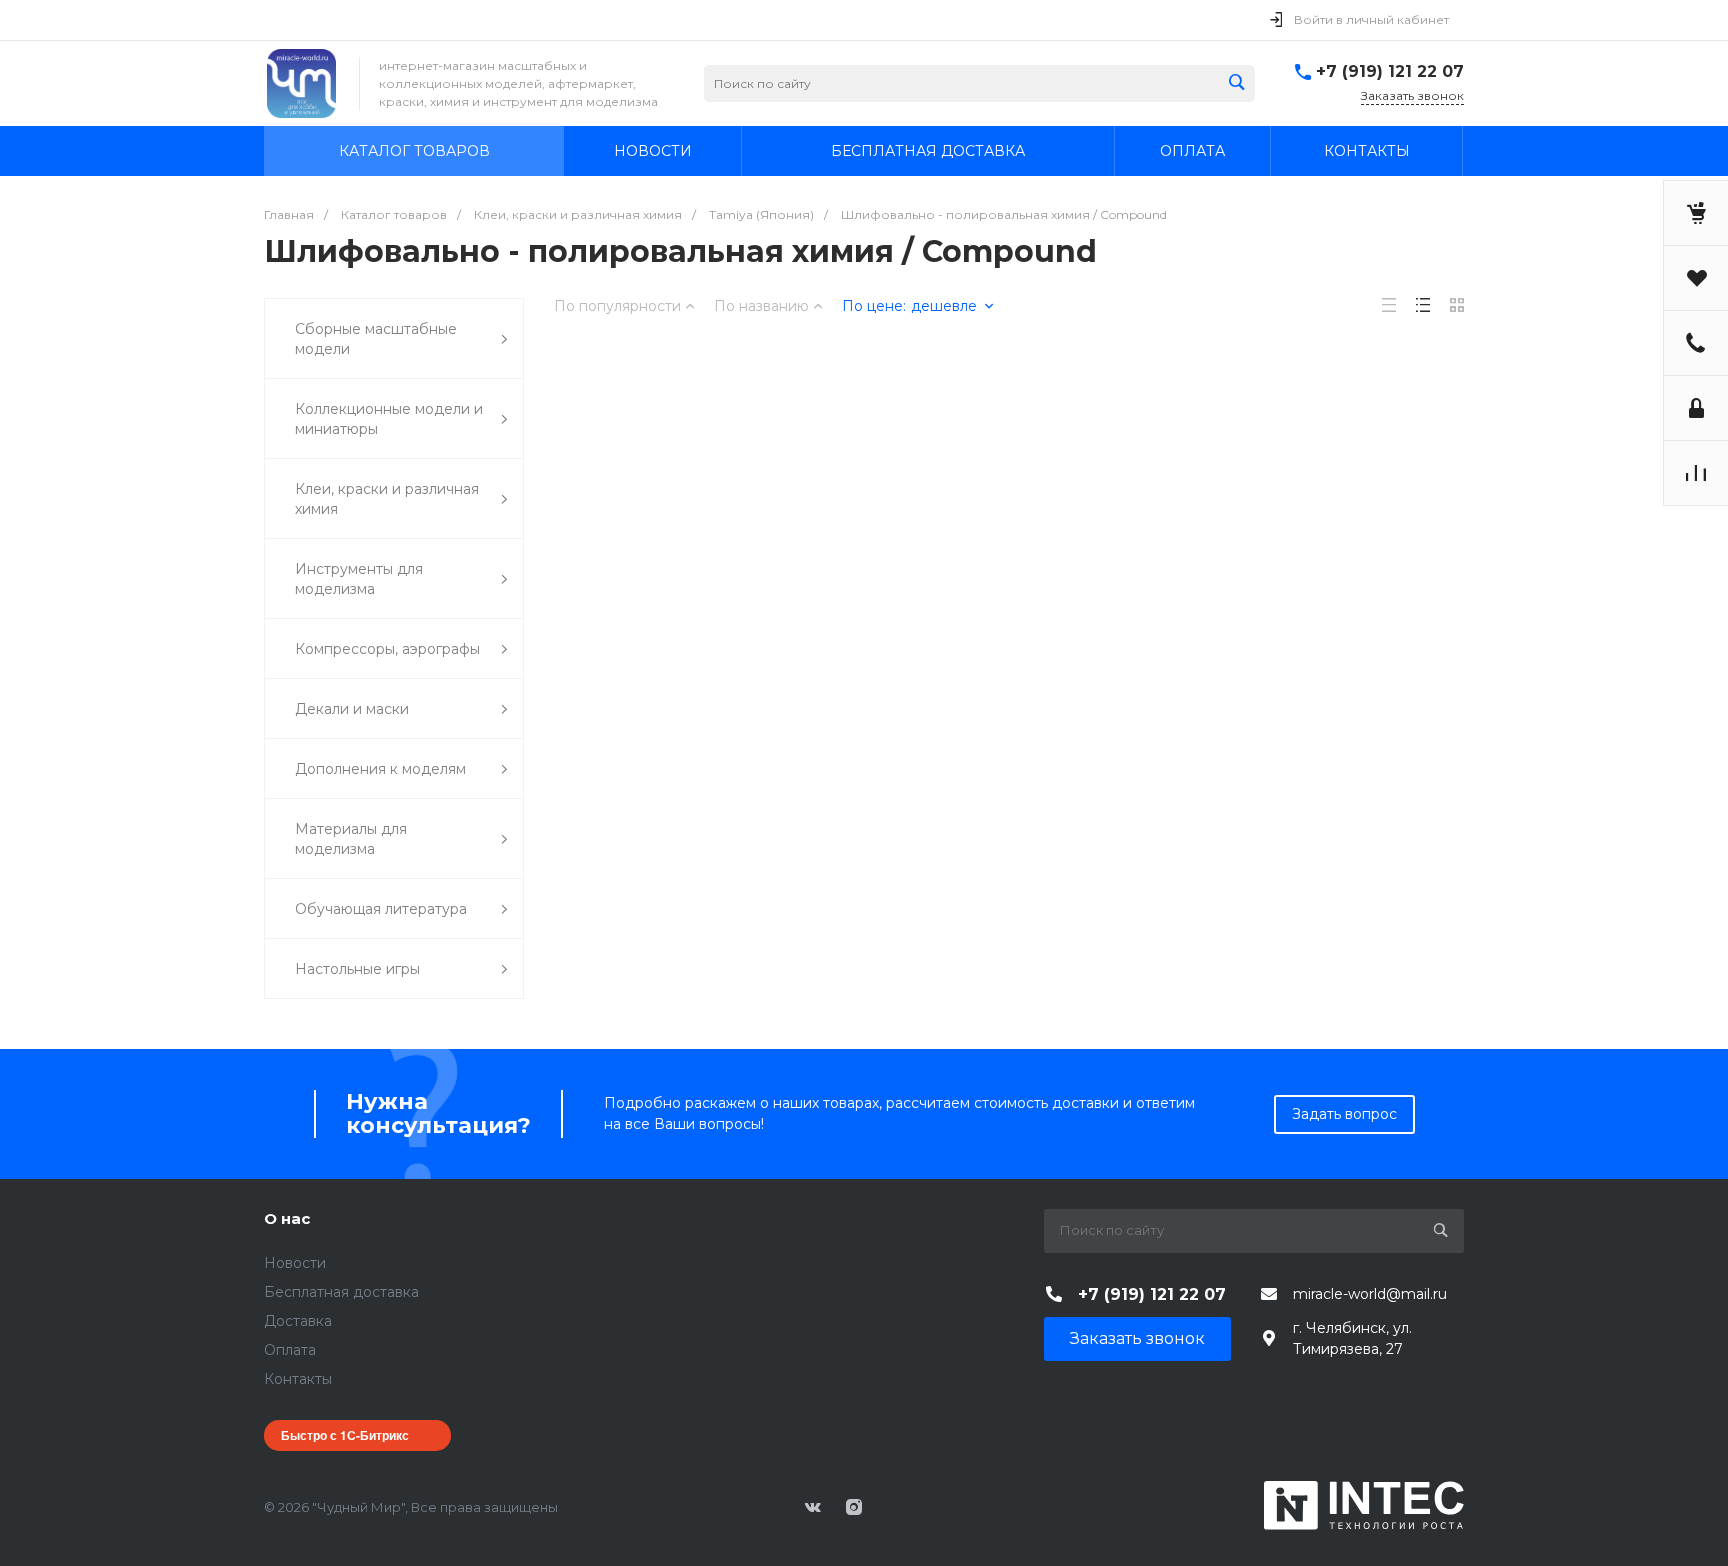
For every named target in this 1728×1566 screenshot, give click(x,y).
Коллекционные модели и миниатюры (389, 419)
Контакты (298, 1379)
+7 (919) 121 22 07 (1390, 71)
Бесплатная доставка (341, 1292)
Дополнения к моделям (380, 769)
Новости (295, 1263)
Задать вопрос (1344, 1114)
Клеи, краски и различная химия (387, 499)
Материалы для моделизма (351, 839)
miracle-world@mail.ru (1370, 1294)
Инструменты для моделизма (359, 579)
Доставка (298, 1321)
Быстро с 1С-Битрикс (345, 1435)
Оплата (290, 1350)
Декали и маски (352, 709)
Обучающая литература (381, 909)
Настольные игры (357, 969)
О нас (287, 1218)
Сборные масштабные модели (376, 339)
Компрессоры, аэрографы (387, 649)
